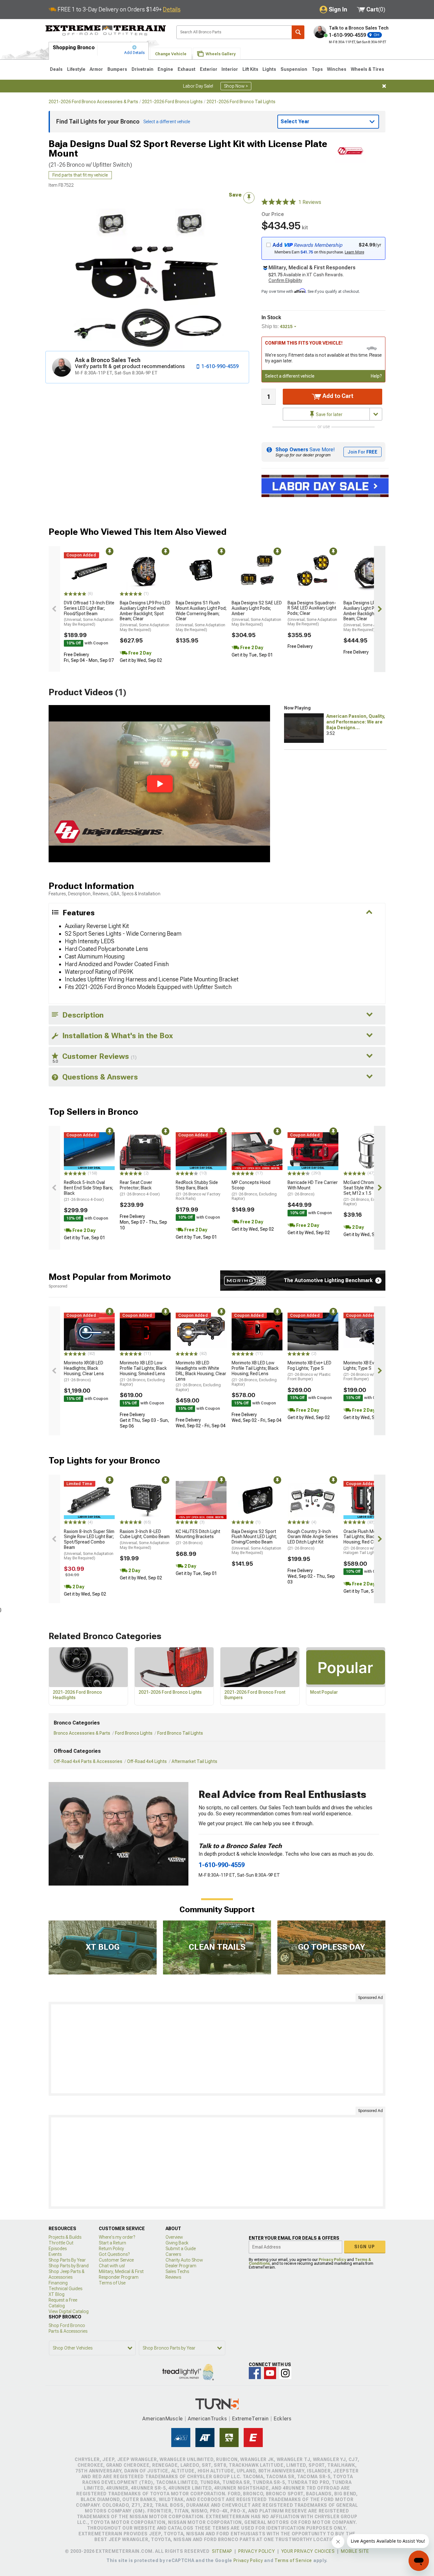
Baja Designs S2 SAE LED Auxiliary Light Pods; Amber (257, 613)
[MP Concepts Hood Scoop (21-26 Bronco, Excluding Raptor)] (257, 1151)
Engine (165, 69)
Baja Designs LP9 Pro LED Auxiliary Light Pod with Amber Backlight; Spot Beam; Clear (145, 616)
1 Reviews (310, 202)
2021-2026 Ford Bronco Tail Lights (241, 102)
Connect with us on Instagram (285, 2373)
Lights (269, 69)
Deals (56, 69)
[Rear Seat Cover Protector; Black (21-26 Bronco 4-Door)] (145, 1151)
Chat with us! (112, 2266)
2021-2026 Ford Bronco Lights (172, 102)
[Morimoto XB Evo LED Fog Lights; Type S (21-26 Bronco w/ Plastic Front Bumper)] (369, 1332)
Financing (58, 2283)
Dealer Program (181, 2266)
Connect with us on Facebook (255, 2373)
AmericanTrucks (207, 2419)
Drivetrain (142, 69)
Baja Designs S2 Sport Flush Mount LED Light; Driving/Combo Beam (256, 1542)
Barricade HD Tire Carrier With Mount (313, 1188)
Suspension (294, 69)
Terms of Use (112, 2283)
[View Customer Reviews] (279, 202)
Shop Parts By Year (67, 2260)
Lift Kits (250, 69)
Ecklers (283, 2419)
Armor (96, 69)
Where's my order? (117, 2237)
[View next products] (380, 609)
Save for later (329, 414)
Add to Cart (337, 396)
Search (298, 32)
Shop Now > (236, 86)
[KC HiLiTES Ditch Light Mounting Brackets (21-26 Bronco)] (201, 1500)
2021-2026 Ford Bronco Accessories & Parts (93, 102)
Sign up (365, 2247)
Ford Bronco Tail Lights (180, 1733)
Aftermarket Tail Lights (194, 1761)
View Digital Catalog (69, 2311)
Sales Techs (177, 2271)
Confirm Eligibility (285, 280)
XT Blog (57, 2294)
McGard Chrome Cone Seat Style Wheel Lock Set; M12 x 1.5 (366, 1193)
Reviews (173, 2277)
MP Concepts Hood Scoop (254, 1190)
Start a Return (112, 2243)
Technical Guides (65, 2289)
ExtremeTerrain (250, 2419)
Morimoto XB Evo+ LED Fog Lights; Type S (309, 1371)
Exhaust (186, 69)
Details (172, 9)
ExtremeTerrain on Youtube (270, 2373)
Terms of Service (293, 2560)
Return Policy (111, 2249)
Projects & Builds (65, 2237)
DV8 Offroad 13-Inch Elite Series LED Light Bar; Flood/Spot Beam (89, 613)
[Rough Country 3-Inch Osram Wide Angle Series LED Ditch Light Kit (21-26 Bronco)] (313, 1500)
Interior (230, 69)
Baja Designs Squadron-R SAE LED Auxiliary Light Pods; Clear (312, 613)
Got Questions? (114, 2254)
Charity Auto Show (184, 2260)
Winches (337, 69)
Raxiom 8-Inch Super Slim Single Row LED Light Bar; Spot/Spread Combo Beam (89, 1545)
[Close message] (384, 86)
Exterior (209, 69)
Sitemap (222, 2551)
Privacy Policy (332, 2260)
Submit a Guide (181, 2249)
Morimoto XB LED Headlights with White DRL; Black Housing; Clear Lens (201, 1376)
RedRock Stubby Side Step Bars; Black (198, 1190)
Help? (376, 376)
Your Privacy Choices (308, 2551)
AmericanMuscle (163, 2419)
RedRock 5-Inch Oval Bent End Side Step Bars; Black (88, 1191)
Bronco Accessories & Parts (82, 1733)
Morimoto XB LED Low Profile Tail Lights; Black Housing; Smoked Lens (143, 1373)
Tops (317, 69)
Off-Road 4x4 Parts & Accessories (88, 1761)
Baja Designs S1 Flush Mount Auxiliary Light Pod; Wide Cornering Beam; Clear (201, 616)
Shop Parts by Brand (69, 2266)
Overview (174, 2237)
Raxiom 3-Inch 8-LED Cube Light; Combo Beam (145, 1539)
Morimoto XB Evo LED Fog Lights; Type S (368, 1371)
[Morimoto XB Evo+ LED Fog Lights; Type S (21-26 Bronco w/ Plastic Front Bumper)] (313, 1332)
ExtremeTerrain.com (106, 30)
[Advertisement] (217, 2049)
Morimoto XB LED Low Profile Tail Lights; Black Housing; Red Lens (255, 1373)
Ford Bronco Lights (134, 1733)
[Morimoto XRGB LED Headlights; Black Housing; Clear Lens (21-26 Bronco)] (89, 1332)
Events (55, 2254)
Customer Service (116, 2260)
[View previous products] (54, 609)
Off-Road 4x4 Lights (147, 1761)
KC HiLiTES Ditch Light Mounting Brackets (198, 1537)
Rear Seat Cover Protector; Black (140, 1188)
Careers (173, 2254)
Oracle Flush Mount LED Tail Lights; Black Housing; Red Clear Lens (368, 1542)
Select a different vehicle (290, 376)
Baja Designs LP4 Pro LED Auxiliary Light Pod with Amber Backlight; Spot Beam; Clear (369, 616)
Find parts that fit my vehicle (80, 175)
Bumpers (117, 69)
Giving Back (177, 2243)
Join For (363, 452)
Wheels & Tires (367, 69)
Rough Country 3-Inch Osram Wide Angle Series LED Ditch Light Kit (313, 1540)
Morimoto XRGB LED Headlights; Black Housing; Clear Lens (84, 1371)
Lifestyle (76, 69)
